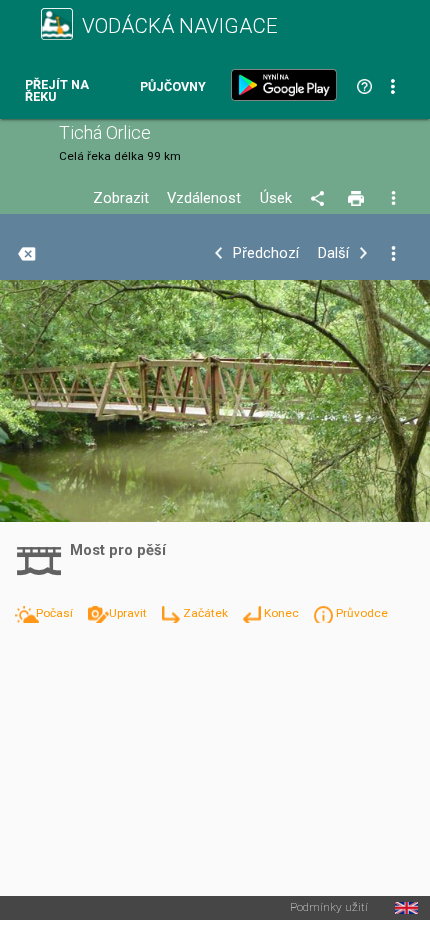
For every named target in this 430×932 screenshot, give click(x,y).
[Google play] (288, 85)
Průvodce (361, 613)
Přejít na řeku (57, 91)
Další (333, 253)
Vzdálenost (204, 198)
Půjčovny (173, 87)
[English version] (406, 908)
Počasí (56, 613)
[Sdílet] (320, 199)
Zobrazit (121, 198)
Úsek (276, 198)
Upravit (129, 613)
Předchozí (266, 253)
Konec (283, 613)
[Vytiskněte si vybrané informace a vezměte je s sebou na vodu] (357, 199)
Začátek (207, 613)
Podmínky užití (329, 908)
